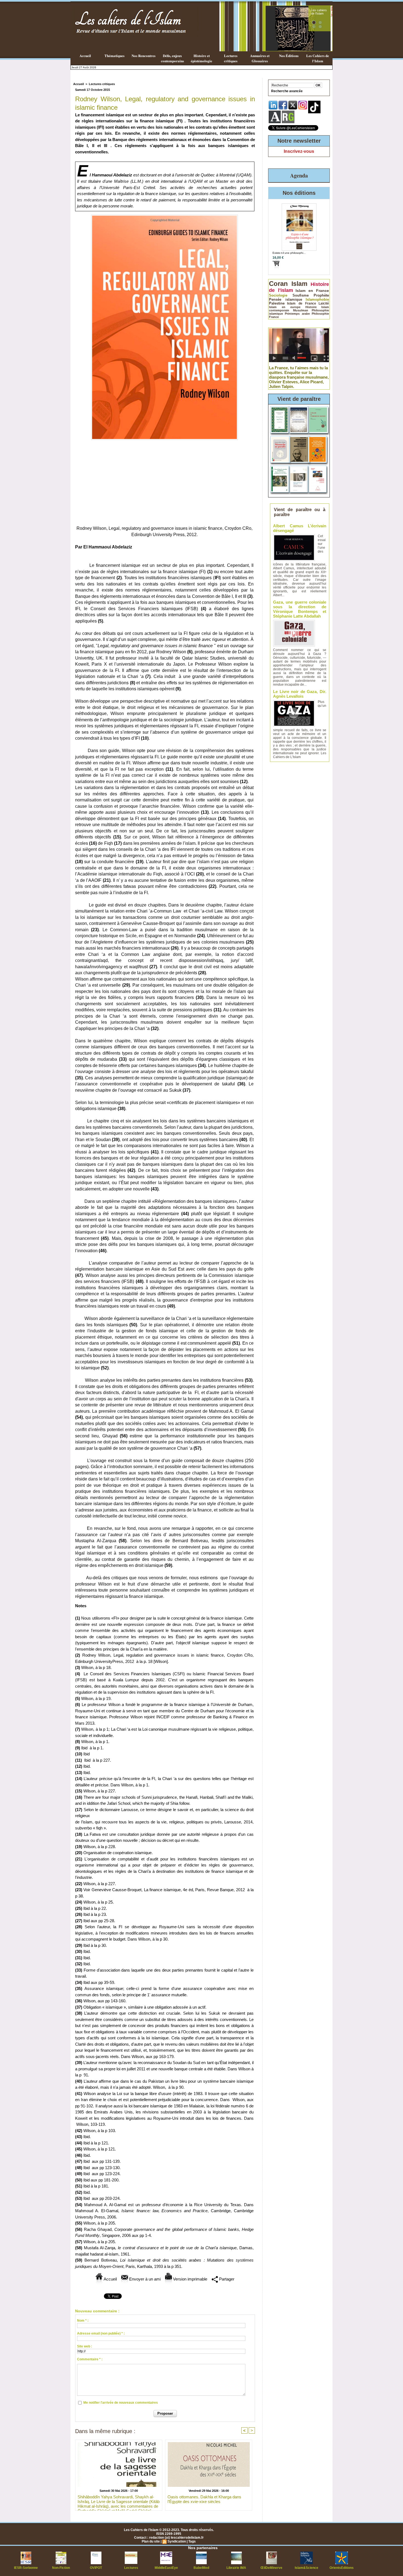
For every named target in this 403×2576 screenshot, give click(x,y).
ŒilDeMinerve (271, 2568)
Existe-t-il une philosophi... (289, 253)
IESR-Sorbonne (26, 2568)
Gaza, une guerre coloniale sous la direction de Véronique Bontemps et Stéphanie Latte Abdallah (300, 609)
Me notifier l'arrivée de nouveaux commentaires (121, 2403)
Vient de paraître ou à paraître (300, 512)
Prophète (321, 295)
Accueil (85, 56)
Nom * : (83, 2321)
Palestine (277, 303)
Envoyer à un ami (144, 2279)
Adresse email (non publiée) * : (101, 2333)
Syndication (177, 2541)
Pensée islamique (286, 299)
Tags (192, 2541)
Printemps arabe (297, 314)
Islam (299, 284)
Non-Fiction (61, 2568)
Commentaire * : (90, 2359)
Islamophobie (317, 299)
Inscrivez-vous (299, 151)
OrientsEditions (342, 2568)
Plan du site (151, 2541)
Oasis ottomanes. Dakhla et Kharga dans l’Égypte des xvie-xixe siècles (204, 2499)
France (274, 317)
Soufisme (301, 295)
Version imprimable (190, 2279)
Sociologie (278, 295)
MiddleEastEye (166, 2568)
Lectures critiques (231, 58)
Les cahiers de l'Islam (319, 12)
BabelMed (201, 2568)
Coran (278, 284)
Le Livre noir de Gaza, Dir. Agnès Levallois (300, 694)
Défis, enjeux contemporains (172, 58)
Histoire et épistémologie (201, 58)
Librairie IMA (236, 2568)
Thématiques (114, 56)
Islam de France (302, 303)
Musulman (301, 310)
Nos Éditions (289, 56)
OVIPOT (96, 2568)
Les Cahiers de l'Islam (318, 58)
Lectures (131, 2568)
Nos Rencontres (144, 56)
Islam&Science (306, 2568)
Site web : (85, 2346)
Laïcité (324, 303)
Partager (226, 2279)
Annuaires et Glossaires (260, 58)
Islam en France (312, 291)
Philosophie (320, 314)
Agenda (299, 175)
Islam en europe (285, 307)
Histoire (311, 307)
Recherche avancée (287, 91)
